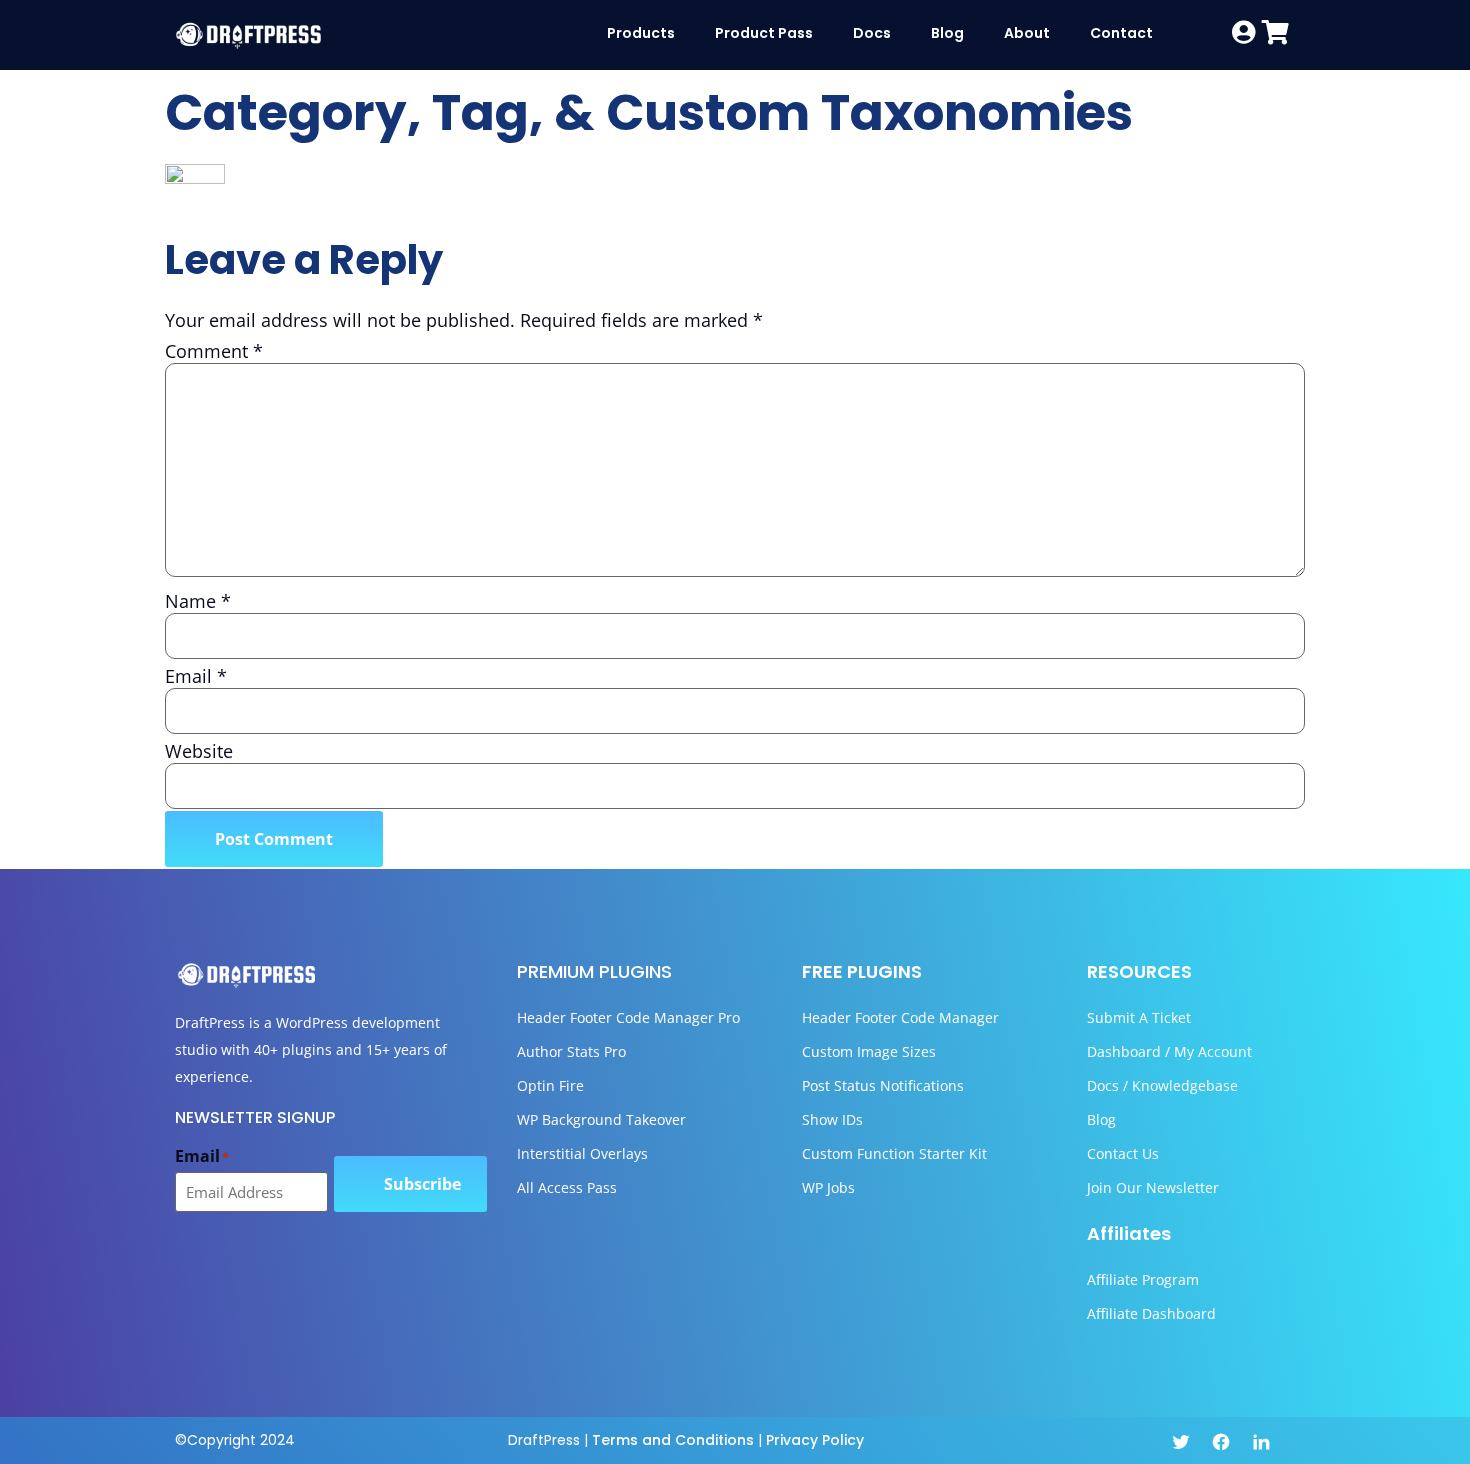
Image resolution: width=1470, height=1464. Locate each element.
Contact (1121, 33)
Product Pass (764, 33)
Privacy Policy (815, 1440)
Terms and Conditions (673, 1440)
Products (641, 33)
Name (198, 601)
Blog (947, 33)
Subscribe (422, 1184)
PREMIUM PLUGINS (594, 971)
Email (196, 676)
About (1027, 33)
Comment (214, 351)
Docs (872, 33)
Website (199, 751)
